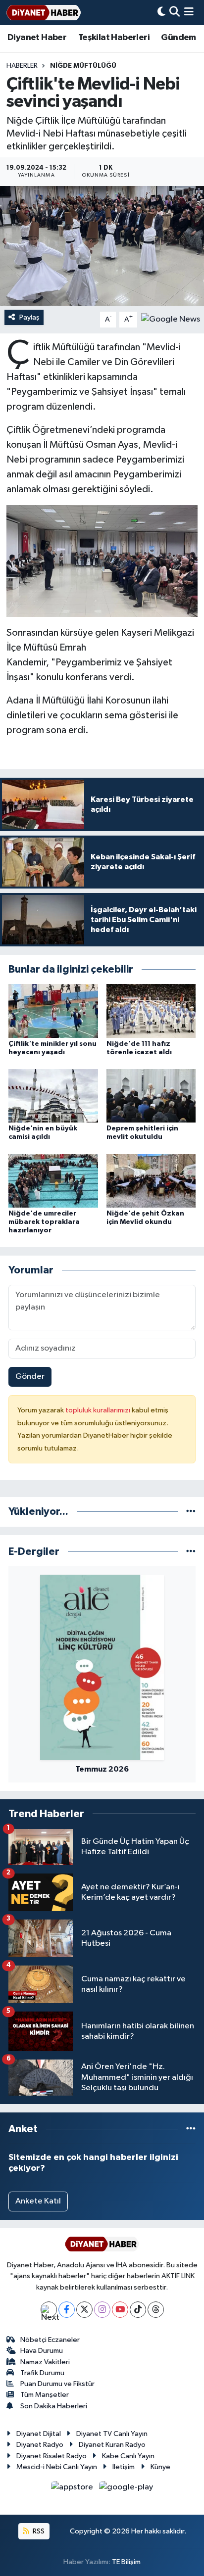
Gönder (30, 1377)
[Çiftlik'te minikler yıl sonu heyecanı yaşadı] (53, 1010)
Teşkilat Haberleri (114, 38)
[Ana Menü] (189, 13)
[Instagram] (102, 2310)
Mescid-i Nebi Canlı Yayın (57, 2467)
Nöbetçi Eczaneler (50, 2340)
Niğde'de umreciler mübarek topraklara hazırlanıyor (44, 1222)
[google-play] (126, 2489)
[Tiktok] (138, 2310)
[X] (84, 2310)
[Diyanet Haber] (44, 13)
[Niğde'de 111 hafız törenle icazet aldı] (151, 1010)
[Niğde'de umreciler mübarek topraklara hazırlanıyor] (53, 1181)
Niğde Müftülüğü (83, 66)
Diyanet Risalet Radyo (51, 2456)
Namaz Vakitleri (45, 2362)
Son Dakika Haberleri (54, 2406)
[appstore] (73, 2489)
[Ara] (175, 13)
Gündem (178, 38)
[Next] (49, 2310)
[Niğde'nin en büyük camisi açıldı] (53, 1096)
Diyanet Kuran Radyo (112, 2445)
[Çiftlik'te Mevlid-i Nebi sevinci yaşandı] (102, 246)
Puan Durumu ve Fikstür (57, 2384)
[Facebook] (67, 2310)
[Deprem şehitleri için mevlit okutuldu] (151, 1096)
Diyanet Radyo (40, 2445)
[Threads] (156, 2310)
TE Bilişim (126, 2562)
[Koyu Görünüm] (161, 13)
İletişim (124, 2467)
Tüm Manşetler (45, 2395)
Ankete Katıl (38, 2201)
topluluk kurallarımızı (99, 1410)
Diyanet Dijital (39, 2434)
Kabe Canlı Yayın (128, 2456)
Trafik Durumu (42, 2373)
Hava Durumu (42, 2351)
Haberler (22, 66)
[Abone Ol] (171, 319)
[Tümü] (191, 1512)
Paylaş (29, 317)
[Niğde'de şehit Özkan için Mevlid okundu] (151, 1181)
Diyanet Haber (37, 38)
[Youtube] (120, 2310)
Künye (160, 2467)
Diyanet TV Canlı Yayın (112, 2434)
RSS (38, 2531)
